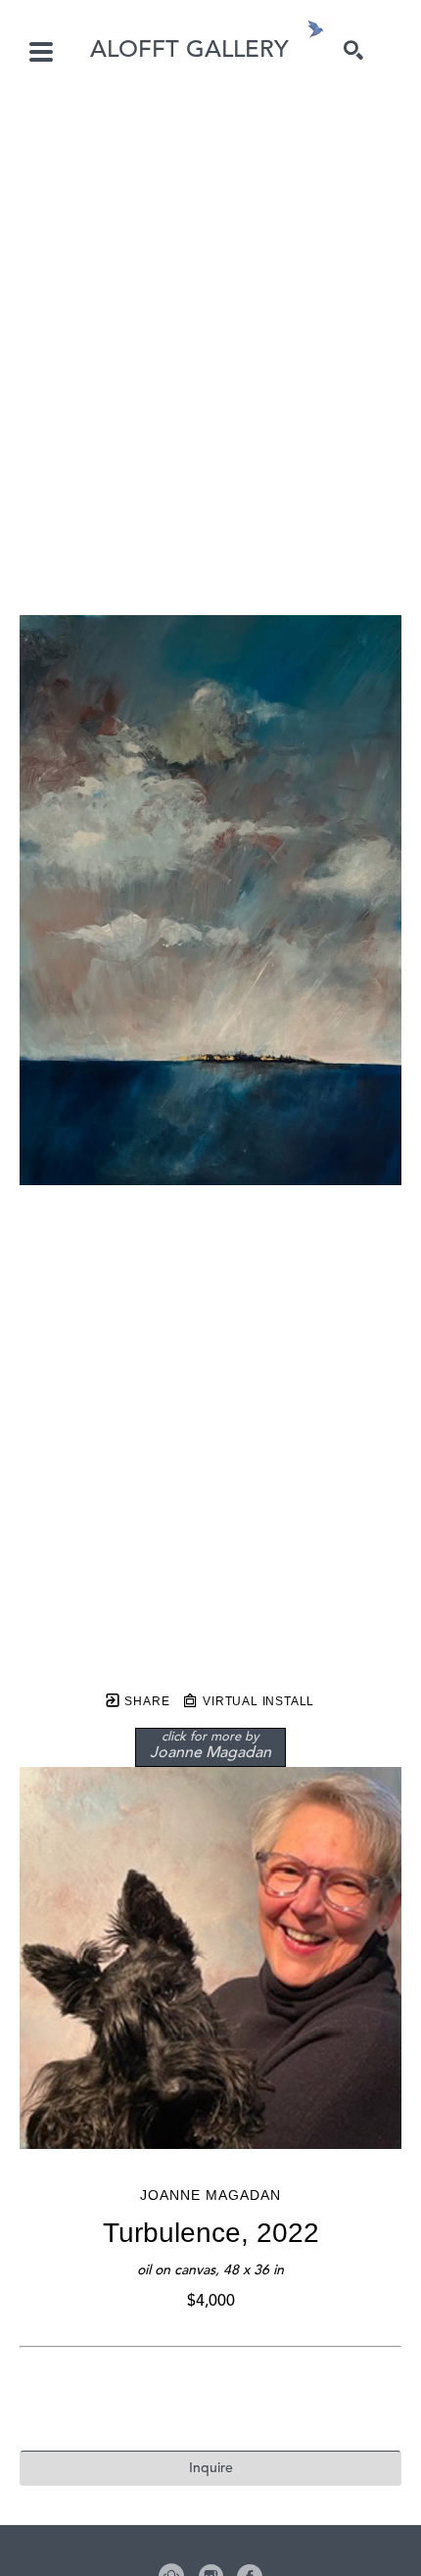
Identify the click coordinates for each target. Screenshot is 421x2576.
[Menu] (41, 52)
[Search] (353, 50)
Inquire (211, 2468)
